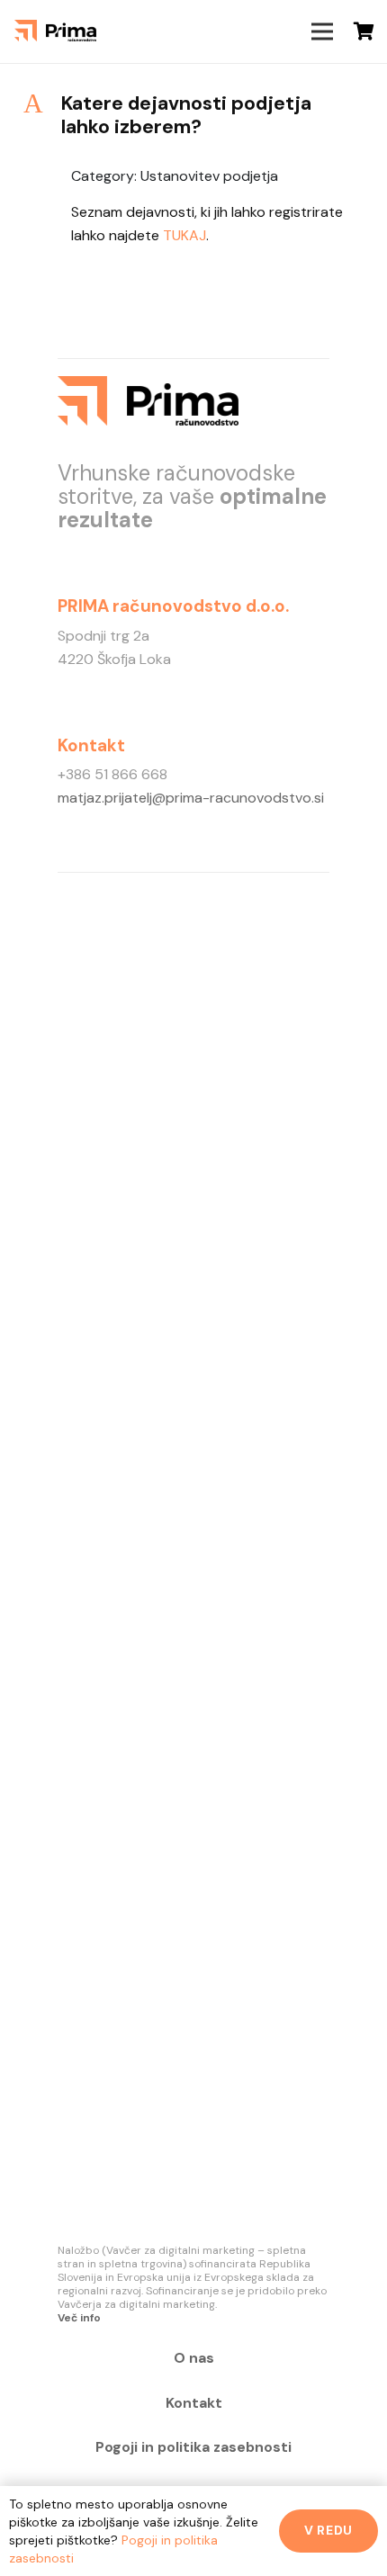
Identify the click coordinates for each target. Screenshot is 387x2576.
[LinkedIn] (256, 31)
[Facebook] (207, 31)
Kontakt (194, 2403)
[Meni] (322, 31)
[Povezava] (55, 31)
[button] (193, 116)
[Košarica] (364, 31)
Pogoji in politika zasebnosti (193, 2447)
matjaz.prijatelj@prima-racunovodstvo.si (191, 798)
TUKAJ (184, 235)
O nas (194, 2358)
